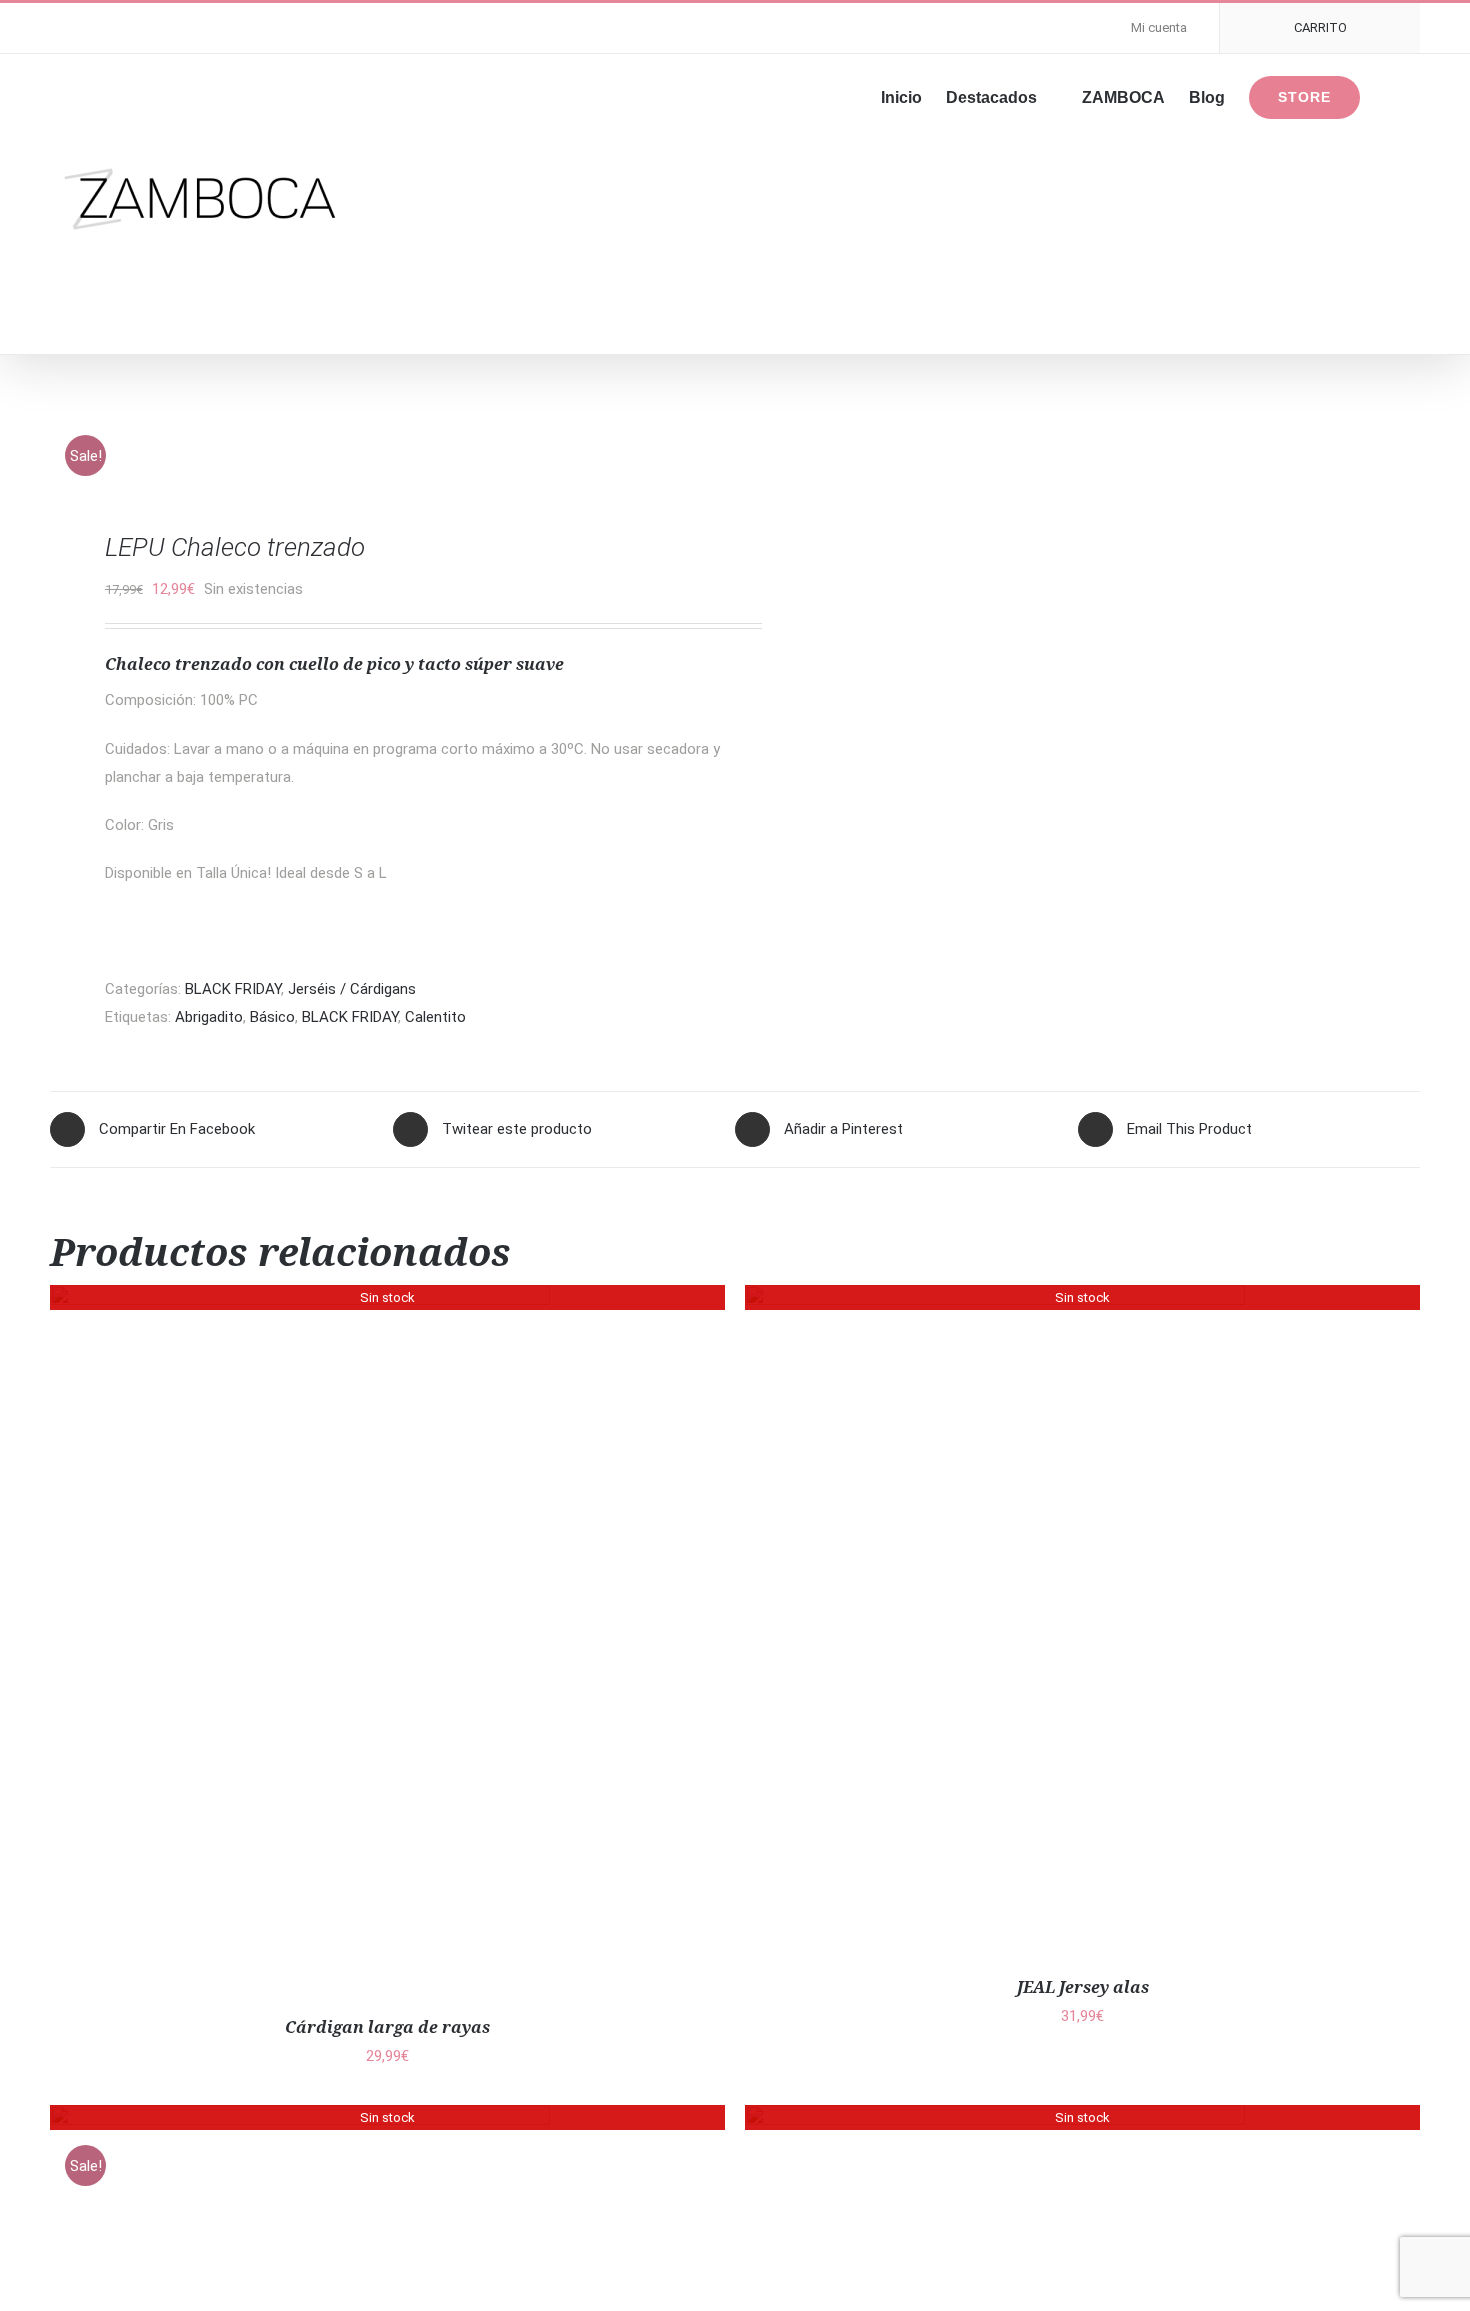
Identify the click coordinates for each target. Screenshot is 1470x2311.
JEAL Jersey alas (1083, 1987)
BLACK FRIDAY (233, 989)
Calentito (435, 1017)
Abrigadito (209, 1017)
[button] (1390, 96)
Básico (272, 1017)
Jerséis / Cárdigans (352, 989)
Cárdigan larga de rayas (387, 2027)
